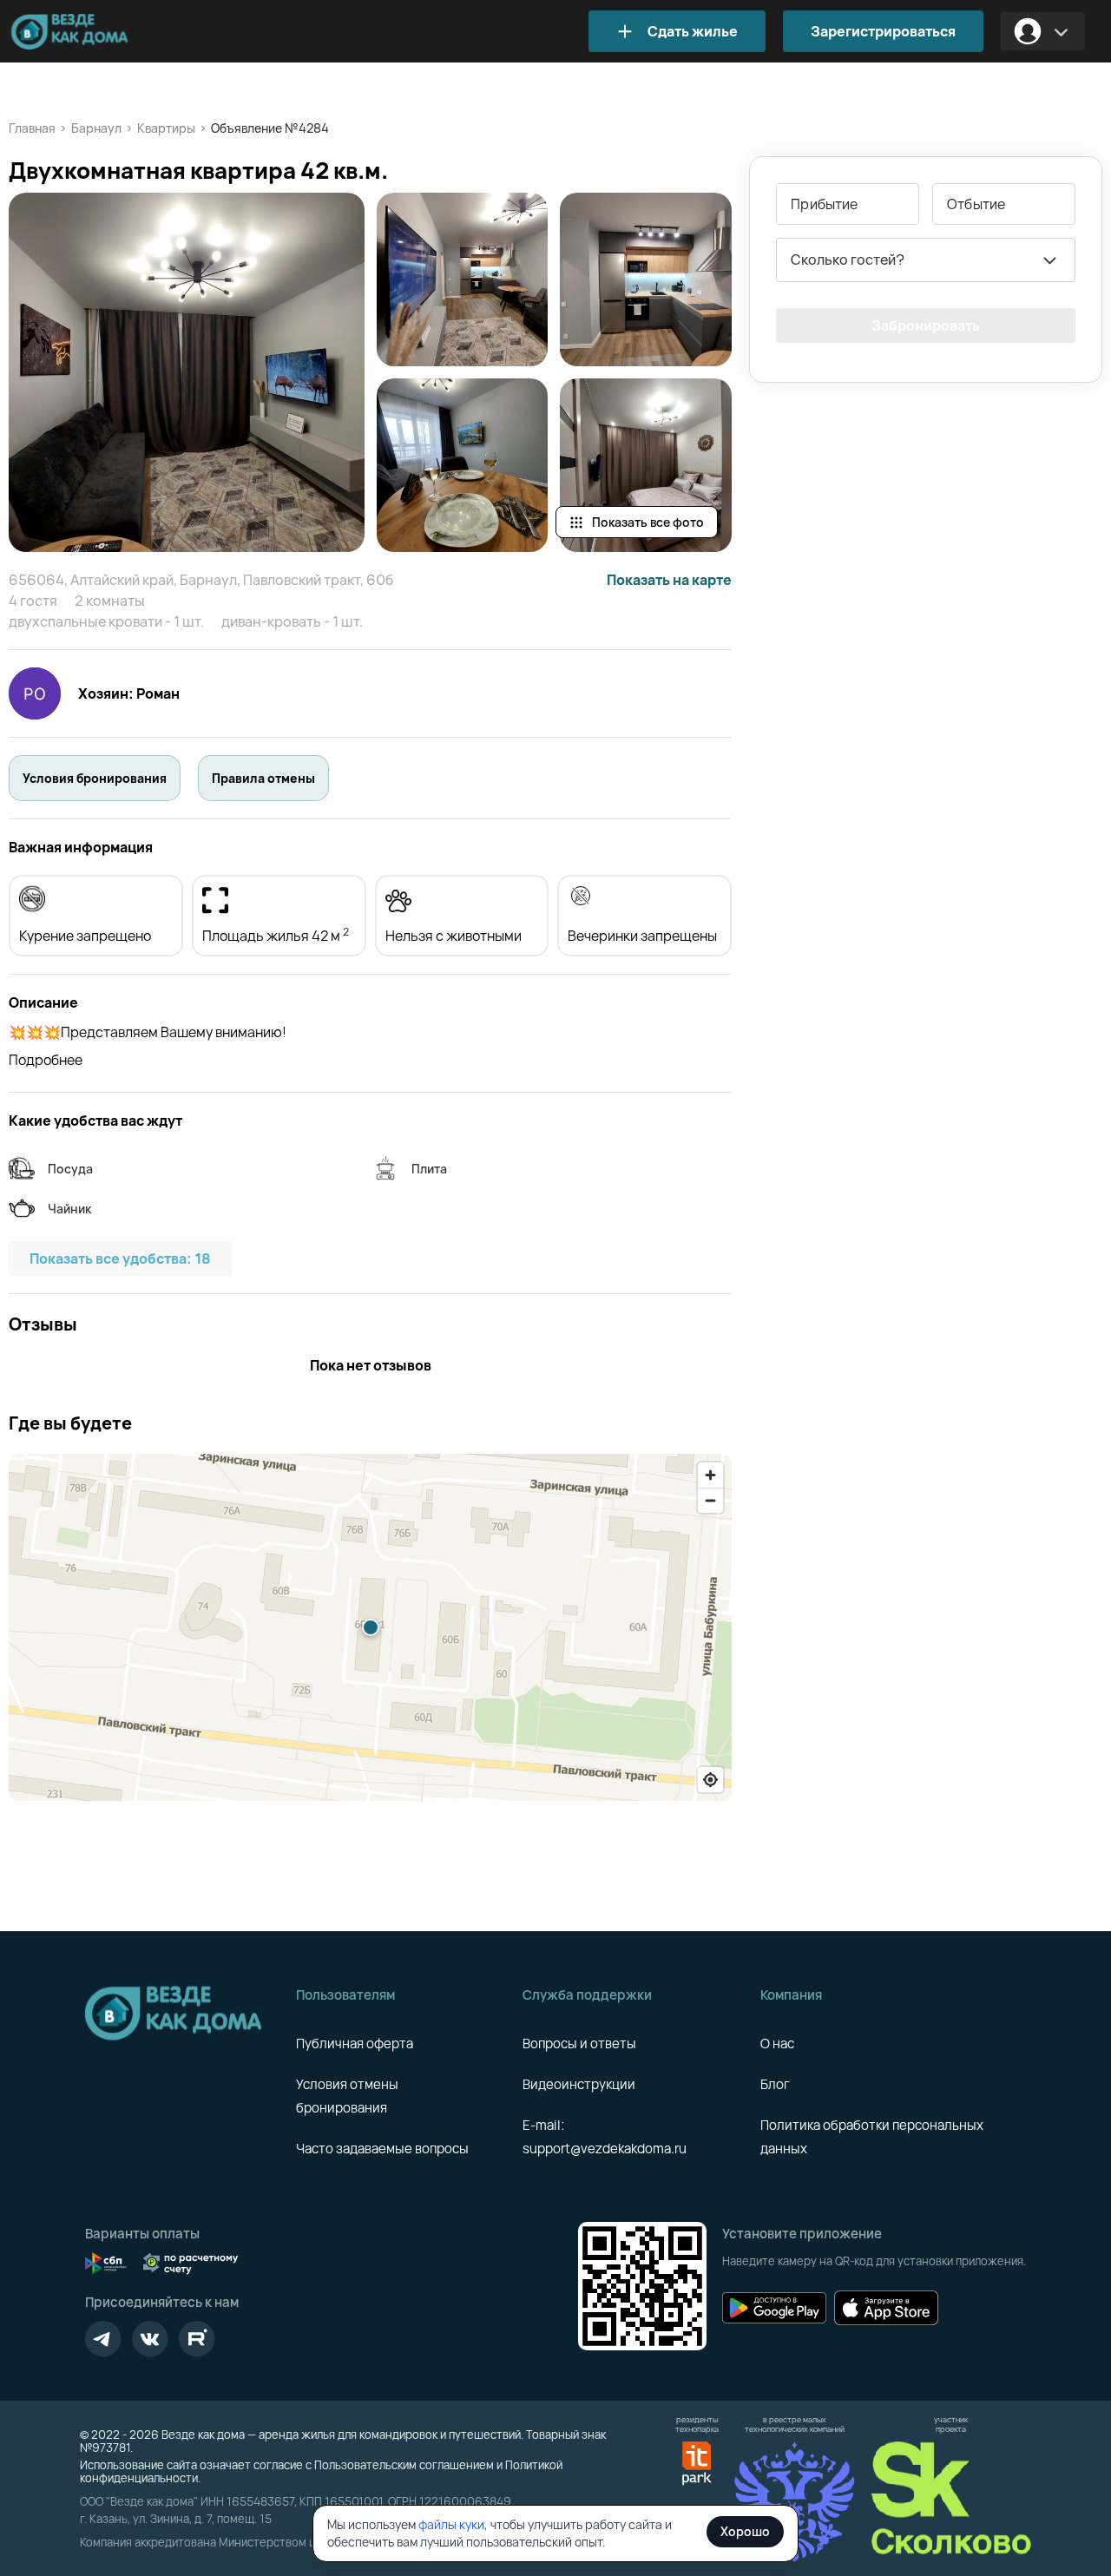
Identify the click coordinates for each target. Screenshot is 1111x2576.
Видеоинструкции (579, 2084)
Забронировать (926, 325)
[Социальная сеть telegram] (103, 2339)
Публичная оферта (355, 2044)
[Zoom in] (710, 1475)
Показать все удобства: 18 (120, 1258)
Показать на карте (669, 580)
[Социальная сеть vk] (150, 2339)
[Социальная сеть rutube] (197, 2339)
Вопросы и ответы (579, 2044)
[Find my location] (710, 1780)
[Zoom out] (710, 1500)
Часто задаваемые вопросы (382, 2149)
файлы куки (451, 2524)
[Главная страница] (95, 32)
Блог (775, 2084)
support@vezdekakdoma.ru (605, 2149)
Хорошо (745, 2531)
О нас (777, 2044)
